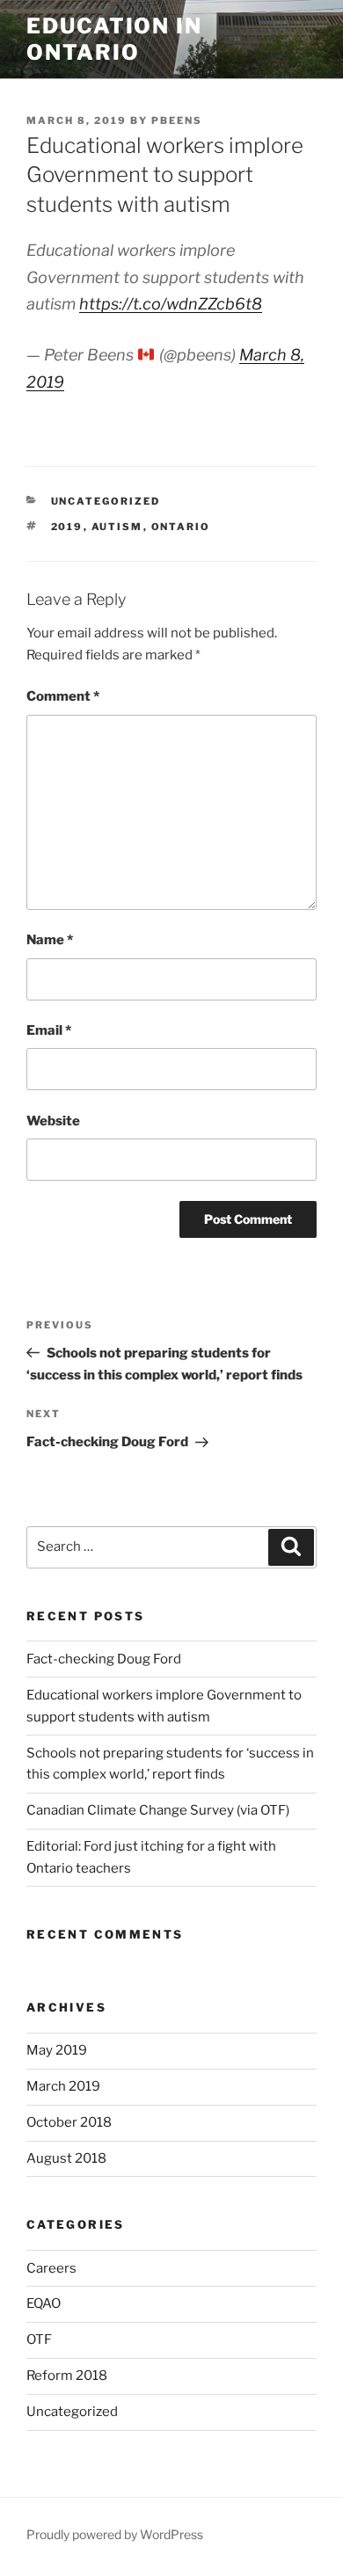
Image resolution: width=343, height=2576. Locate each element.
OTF (39, 2340)
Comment (63, 696)
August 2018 (66, 2158)
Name (50, 940)
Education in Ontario (114, 39)
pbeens (177, 120)
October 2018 (69, 2122)
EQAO (44, 2303)
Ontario (181, 527)
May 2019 (57, 2050)
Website (53, 1121)
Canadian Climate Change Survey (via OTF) (158, 1810)
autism (117, 527)
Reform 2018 (67, 2376)
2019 (67, 527)
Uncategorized (106, 501)
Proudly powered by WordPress (115, 2534)
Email (49, 1030)
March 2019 (63, 2086)
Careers (51, 2268)
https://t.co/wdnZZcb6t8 (171, 304)
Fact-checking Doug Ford (104, 1659)
